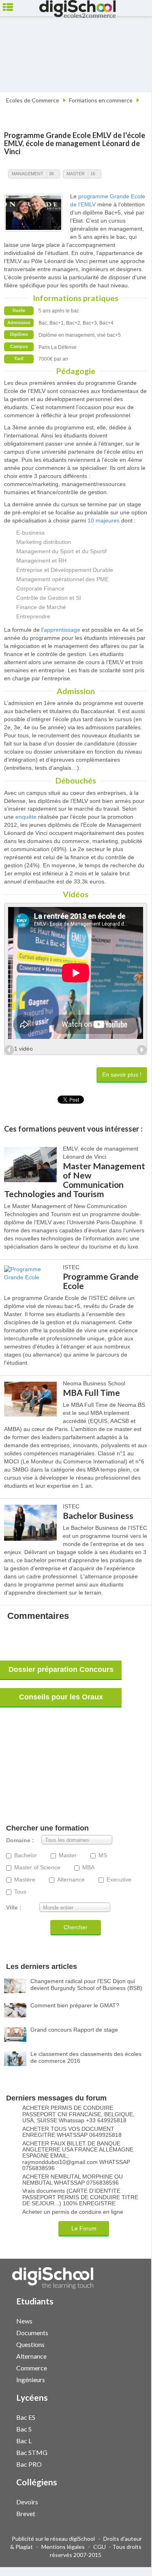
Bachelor (26, 1855)
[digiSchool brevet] (125, 2513)
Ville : (14, 1908)
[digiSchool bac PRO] (125, 2464)
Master (76, 174)
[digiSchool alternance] (125, 2356)
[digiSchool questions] (125, 2344)
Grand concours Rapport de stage (74, 2030)
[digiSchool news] (125, 2320)
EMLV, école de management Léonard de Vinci (72, 147)
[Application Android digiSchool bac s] (133, 2428)
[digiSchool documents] (125, 2332)
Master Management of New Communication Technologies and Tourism (75, 1180)
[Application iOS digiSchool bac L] (129, 2440)
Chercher (76, 1927)
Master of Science (37, 1868)
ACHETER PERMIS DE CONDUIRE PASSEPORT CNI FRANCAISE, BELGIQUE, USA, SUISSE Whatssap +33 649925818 (78, 2114)
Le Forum (84, 2228)
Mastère (25, 1880)
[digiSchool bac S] (125, 2428)
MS (103, 1855)
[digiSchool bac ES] (125, 2417)
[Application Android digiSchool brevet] (133, 2513)
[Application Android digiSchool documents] (133, 2332)
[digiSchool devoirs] (125, 2501)
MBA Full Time (91, 1392)
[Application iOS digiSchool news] (129, 2320)
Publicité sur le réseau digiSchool (53, 2539)
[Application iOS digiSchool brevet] (129, 2513)
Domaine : (20, 1840)
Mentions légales (63, 2547)
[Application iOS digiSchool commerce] (129, 2367)
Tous (20, 1892)
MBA (88, 1868)
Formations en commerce (101, 100)
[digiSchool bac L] (125, 2440)
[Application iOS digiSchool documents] (129, 2332)
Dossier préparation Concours (61, 1669)
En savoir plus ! (122, 1075)
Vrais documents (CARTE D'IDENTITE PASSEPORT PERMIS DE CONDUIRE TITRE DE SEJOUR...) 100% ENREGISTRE (80, 2197)
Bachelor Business (98, 1515)
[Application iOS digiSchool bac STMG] (129, 2452)
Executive (119, 1880)
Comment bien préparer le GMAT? (75, 2005)
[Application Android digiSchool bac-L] (133, 2440)
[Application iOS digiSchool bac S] (129, 2428)
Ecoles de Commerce (33, 100)
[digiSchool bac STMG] (125, 2452)
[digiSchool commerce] (125, 2367)
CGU (100, 2547)
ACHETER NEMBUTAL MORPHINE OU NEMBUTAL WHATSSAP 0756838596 (73, 2180)
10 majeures (104, 520)
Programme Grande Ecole (101, 1281)
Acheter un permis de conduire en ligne (73, 2212)
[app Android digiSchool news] (133, 2320)
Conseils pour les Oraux (61, 1697)
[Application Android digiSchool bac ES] (133, 2416)
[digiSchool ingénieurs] (125, 2379)
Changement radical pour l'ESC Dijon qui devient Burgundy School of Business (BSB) (86, 1985)
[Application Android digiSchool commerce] (133, 2367)
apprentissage (62, 630)
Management (28, 174)
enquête (26, 817)
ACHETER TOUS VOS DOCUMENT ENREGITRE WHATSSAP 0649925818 (72, 2132)
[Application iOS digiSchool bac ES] (129, 2416)
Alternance (71, 1880)
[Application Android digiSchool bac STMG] (133, 2452)
